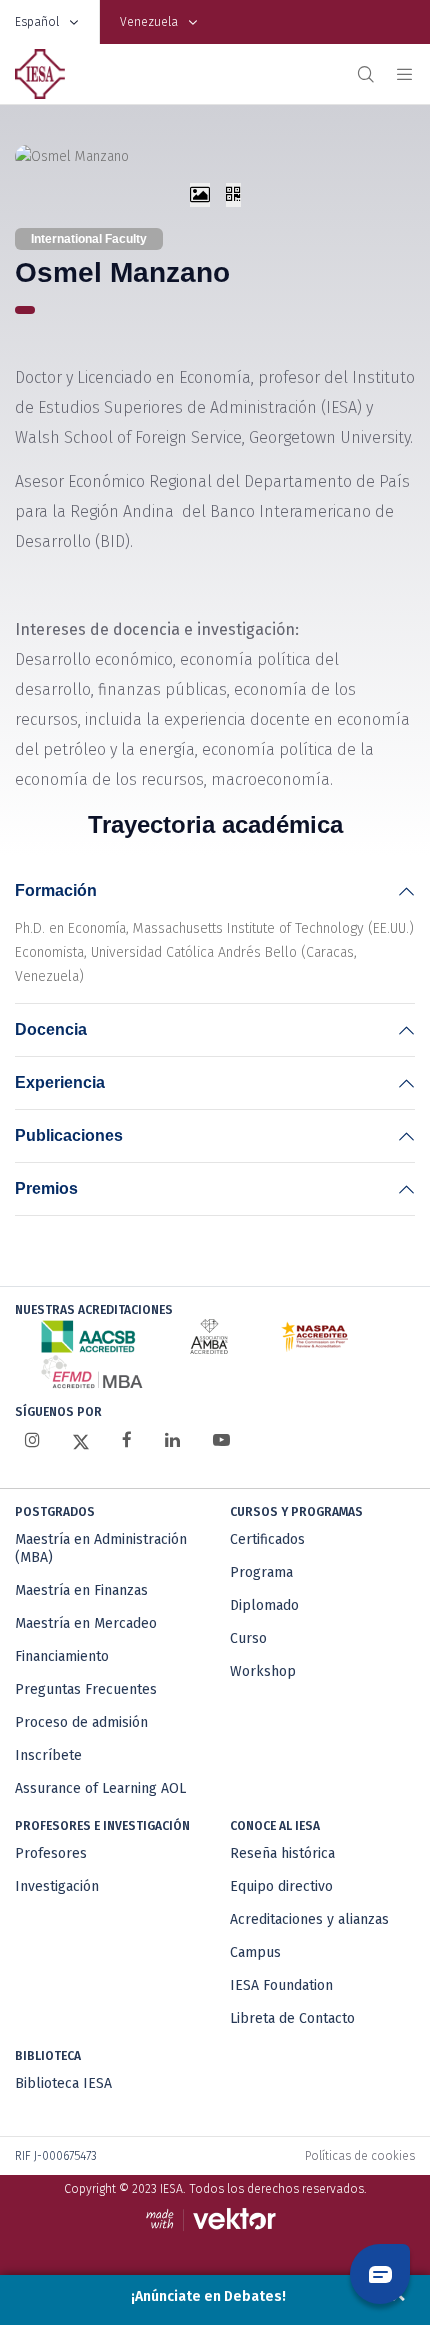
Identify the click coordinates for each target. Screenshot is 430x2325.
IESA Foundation (281, 1985)
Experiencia (60, 1082)
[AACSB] (88, 1336)
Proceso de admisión (81, 1722)
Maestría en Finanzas (81, 1590)
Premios (46, 1188)
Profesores (51, 1853)
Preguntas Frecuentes (86, 1689)
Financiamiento (62, 1656)
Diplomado (264, 1605)
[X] (81, 1441)
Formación (56, 890)
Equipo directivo (281, 1886)
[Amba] (209, 1336)
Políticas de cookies (360, 2156)
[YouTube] (221, 1440)
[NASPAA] (314, 1336)
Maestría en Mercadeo (86, 1623)
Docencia (51, 1029)
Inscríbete (48, 1755)
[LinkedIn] (172, 1440)
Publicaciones (69, 1135)
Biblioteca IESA (63, 2083)
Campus (255, 1952)
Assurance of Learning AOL (100, 1788)
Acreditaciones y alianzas (309, 1919)
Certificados (267, 1539)
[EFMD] (91, 1371)
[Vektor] (215, 2219)
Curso (248, 1638)
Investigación (57, 1886)
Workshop (263, 1671)
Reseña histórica (282, 1853)
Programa (261, 1572)
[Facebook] (127, 1440)
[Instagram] (32, 1440)
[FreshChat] (380, 2274)
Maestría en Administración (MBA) (101, 1548)
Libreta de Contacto (292, 2018)
